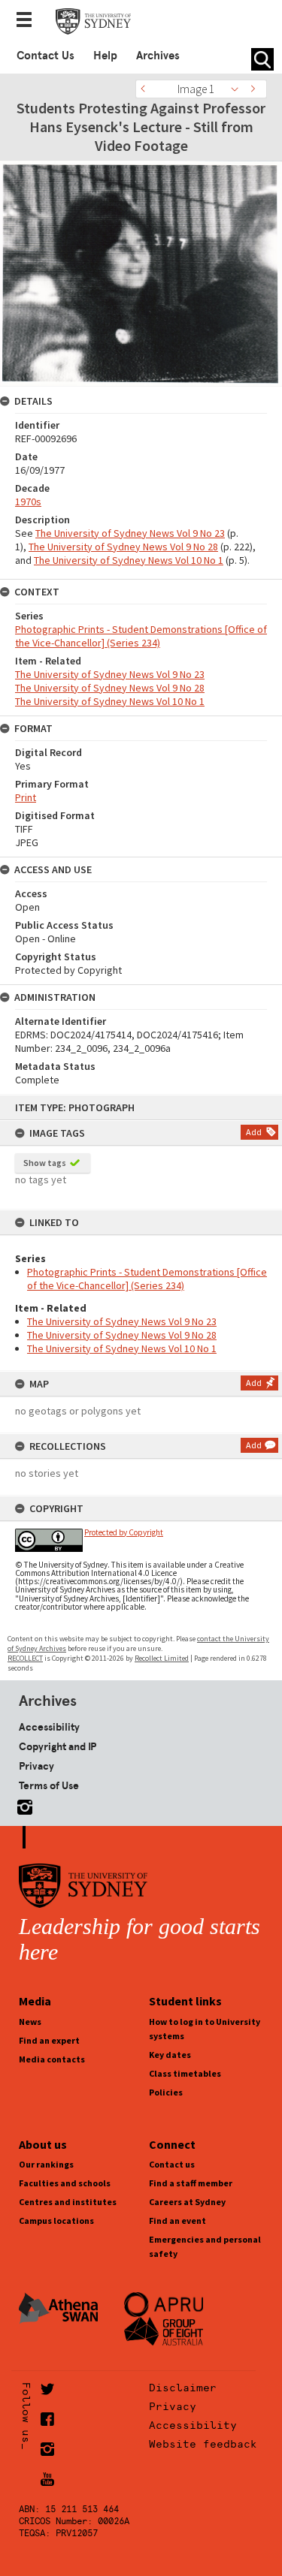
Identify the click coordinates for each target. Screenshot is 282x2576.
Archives (158, 56)
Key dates (170, 2055)
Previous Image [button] (147, 89)
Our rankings (46, 2164)
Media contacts (52, 2059)
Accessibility (49, 1727)
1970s (28, 502)
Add (254, 1132)
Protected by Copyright (124, 1532)
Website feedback (203, 2444)
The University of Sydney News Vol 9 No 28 (122, 1335)
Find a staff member (191, 2183)
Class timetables (185, 2073)
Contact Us (45, 56)
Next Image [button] (256, 89)
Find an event (177, 2220)
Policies (166, 2092)
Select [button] (239, 89)
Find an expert (49, 2040)
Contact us (172, 2164)
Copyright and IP (58, 1746)
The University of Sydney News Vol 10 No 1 (122, 1348)
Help (105, 56)
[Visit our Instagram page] (22, 1805)
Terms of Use (49, 1785)
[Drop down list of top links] (29, 21)
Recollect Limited (162, 1658)
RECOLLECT (25, 1658)
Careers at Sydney (187, 2202)
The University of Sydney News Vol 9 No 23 (122, 1321)
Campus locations (56, 2220)
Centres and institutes (68, 2202)
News (30, 2022)
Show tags (45, 1163)
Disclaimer (183, 2388)
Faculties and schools (65, 2183)
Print (26, 797)
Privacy (36, 1766)
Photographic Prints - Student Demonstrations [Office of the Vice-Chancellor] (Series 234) (147, 1279)
